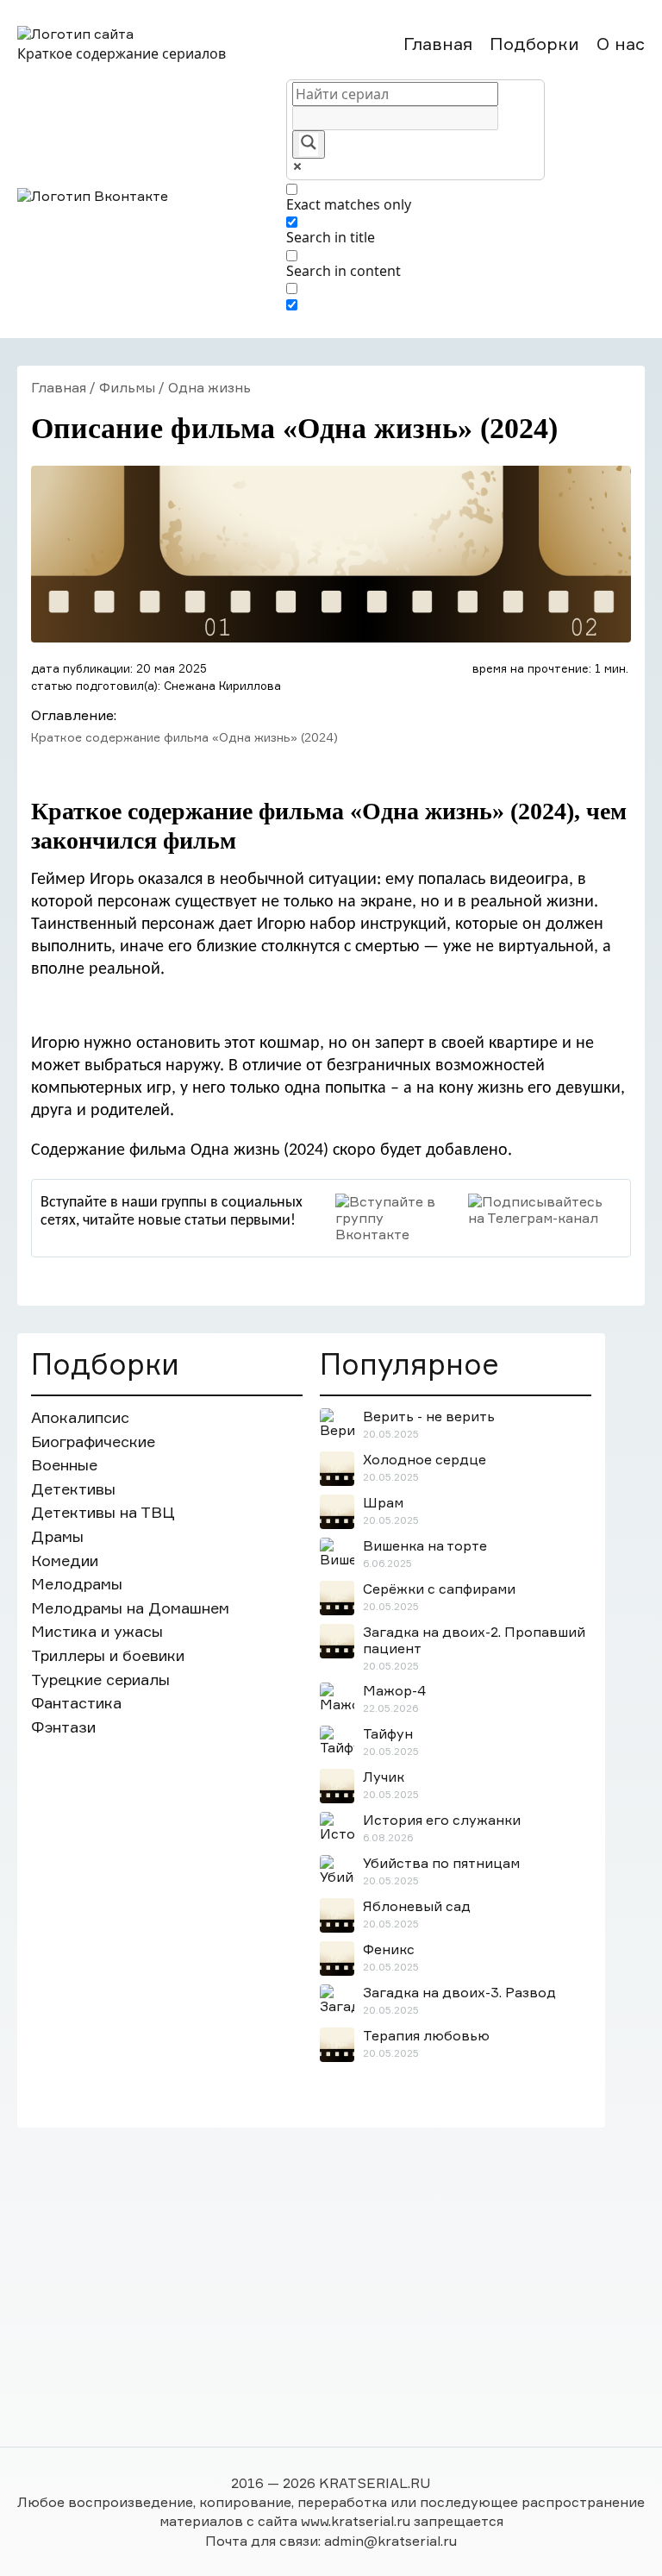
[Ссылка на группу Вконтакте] (397, 1219)
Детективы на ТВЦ (103, 1512)
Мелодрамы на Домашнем (130, 1608)
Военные (64, 1465)
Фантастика (76, 1703)
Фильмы (127, 387)
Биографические (93, 1442)
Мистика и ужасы (97, 1631)
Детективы (73, 1489)
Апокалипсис (80, 1417)
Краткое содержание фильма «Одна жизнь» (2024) (184, 737)
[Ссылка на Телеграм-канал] (545, 1210)
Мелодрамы (77, 1584)
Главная (438, 44)
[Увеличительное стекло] (309, 144)
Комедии (65, 1561)
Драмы (57, 1536)
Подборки (534, 44)
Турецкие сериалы (100, 1680)
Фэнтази (63, 1727)
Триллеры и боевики (108, 1655)
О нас (621, 44)
